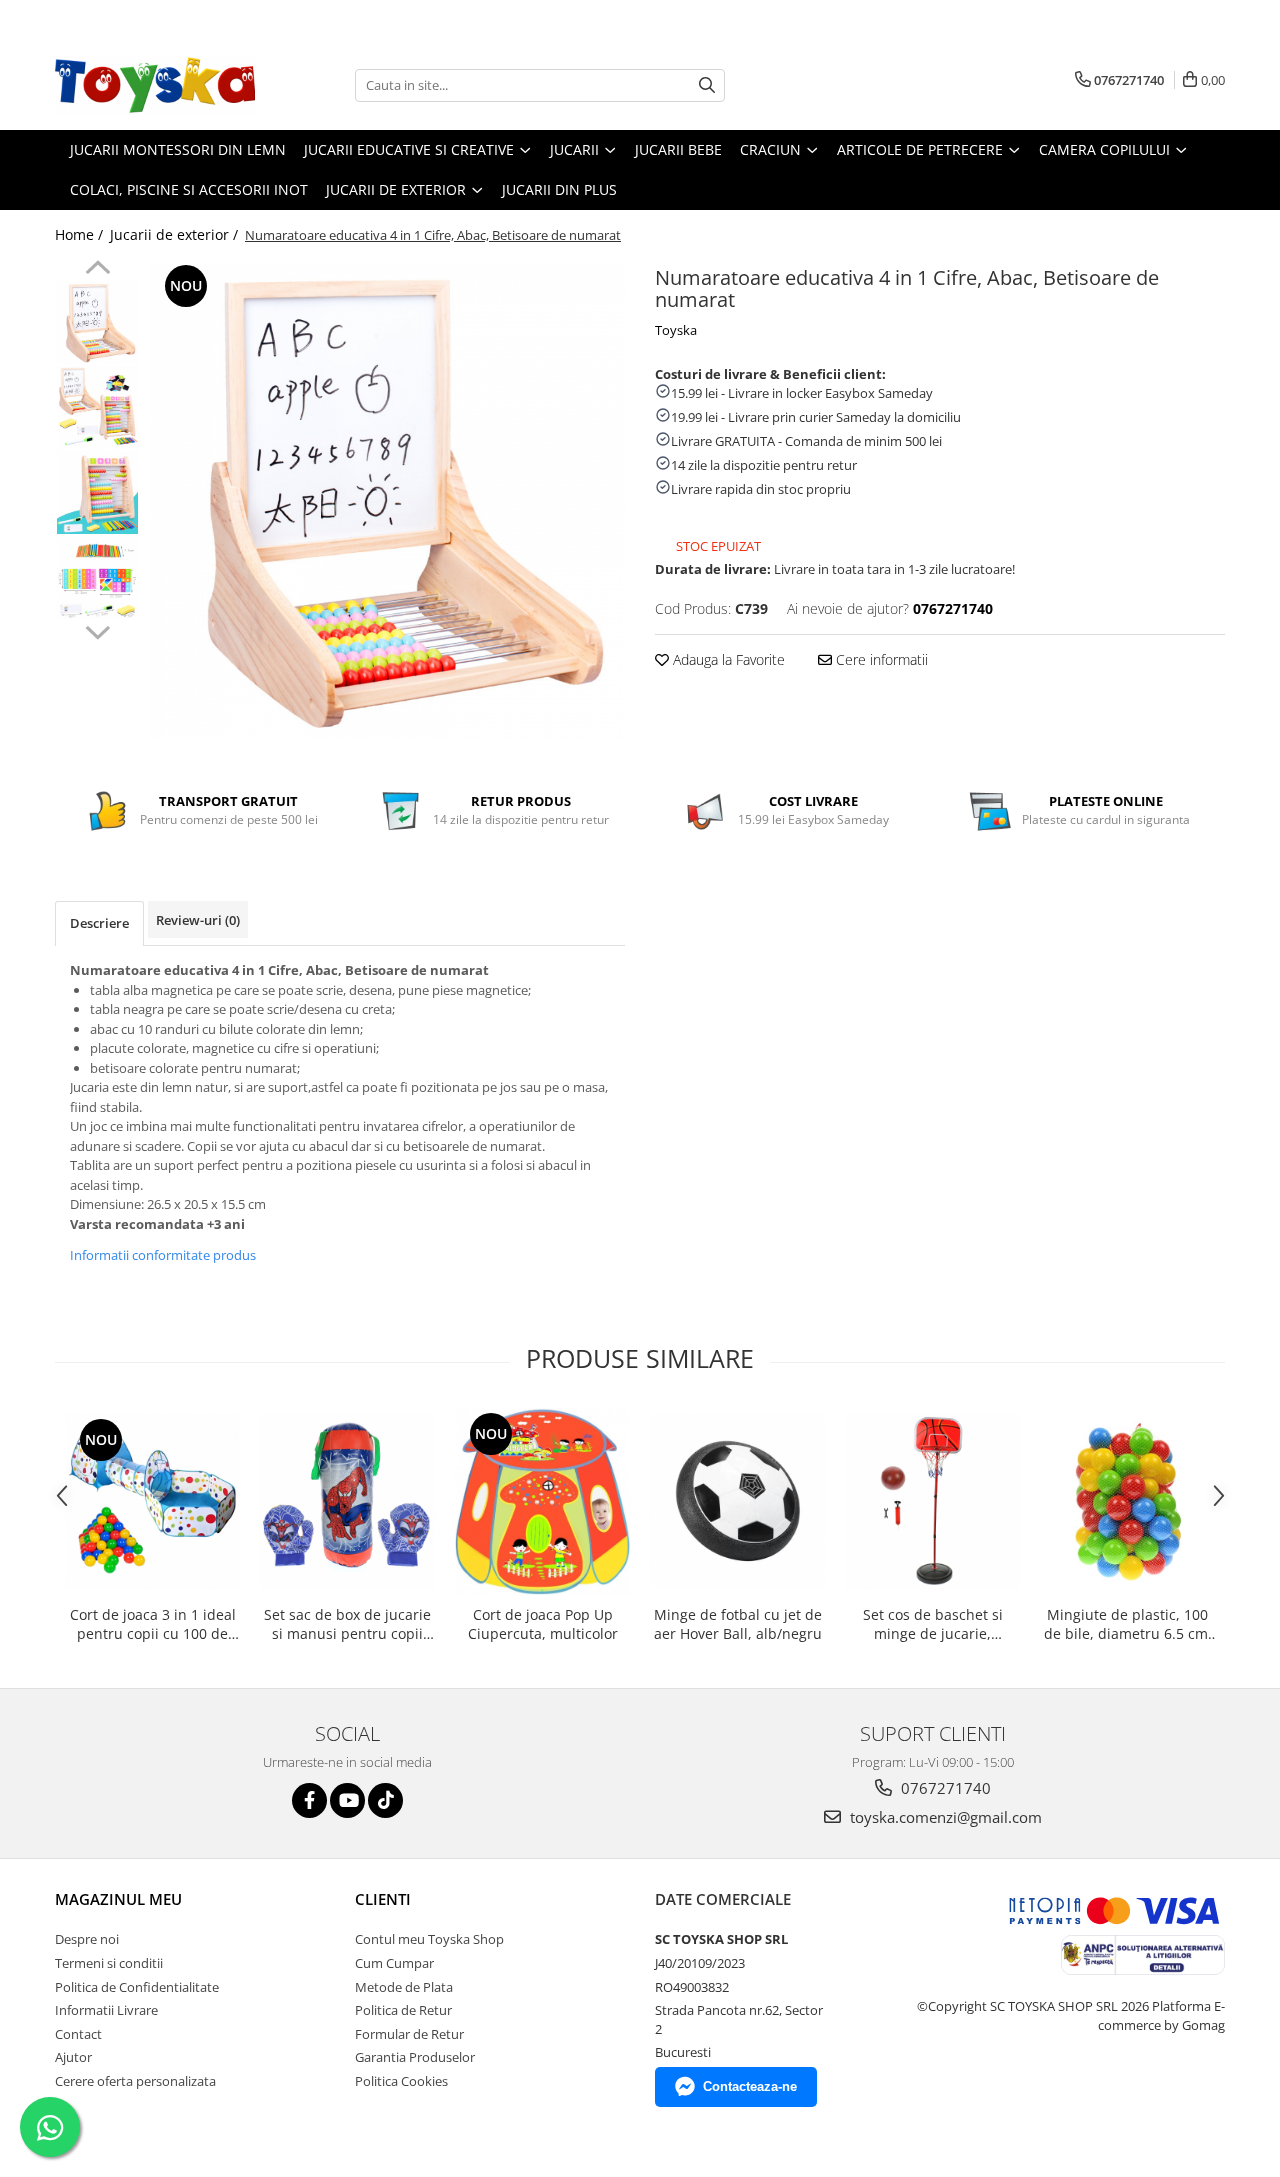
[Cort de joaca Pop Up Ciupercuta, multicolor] (542, 1501)
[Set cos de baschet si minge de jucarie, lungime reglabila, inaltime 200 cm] (932, 1501)
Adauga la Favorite (727, 659)
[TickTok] (385, 1800)
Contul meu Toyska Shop (429, 1939)
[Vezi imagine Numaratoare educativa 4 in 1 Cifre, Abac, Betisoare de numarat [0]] (97, 322)
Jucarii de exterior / (176, 234)
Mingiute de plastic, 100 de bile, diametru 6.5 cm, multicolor (1128, 1624)
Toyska (676, 330)
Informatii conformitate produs (163, 1255)
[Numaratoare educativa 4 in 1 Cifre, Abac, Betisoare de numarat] (387, 500)
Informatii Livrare (106, 2010)
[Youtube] (347, 1800)
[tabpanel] (387, 500)
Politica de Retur (403, 2010)
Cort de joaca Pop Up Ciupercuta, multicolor (543, 1624)
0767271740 (944, 1788)
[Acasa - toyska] (155, 85)
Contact (78, 2034)
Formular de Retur (409, 2034)
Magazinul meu (118, 1899)
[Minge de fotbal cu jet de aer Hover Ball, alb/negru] (737, 1501)
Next (97, 630)
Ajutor (73, 2057)
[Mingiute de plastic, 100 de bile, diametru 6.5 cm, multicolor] (1127, 1501)
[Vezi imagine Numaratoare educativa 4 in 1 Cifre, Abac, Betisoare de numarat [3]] (97, 577)
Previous (97, 270)
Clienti (383, 1899)
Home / (81, 234)
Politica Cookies (401, 2081)
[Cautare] (707, 85)
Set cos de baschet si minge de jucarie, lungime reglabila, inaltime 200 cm (933, 1624)
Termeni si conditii (109, 1963)
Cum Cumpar (394, 1963)
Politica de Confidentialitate (137, 1987)
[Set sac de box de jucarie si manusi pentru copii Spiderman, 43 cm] (347, 1501)
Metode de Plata (404, 1987)
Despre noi (87, 1939)
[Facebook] (309, 1800)
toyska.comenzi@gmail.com (944, 1817)
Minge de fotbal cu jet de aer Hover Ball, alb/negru (738, 1624)
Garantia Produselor (415, 2057)
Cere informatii (880, 659)
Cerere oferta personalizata (135, 2081)
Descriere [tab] (99, 923)
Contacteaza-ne (750, 2086)
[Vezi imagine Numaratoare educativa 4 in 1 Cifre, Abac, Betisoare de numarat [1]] (97, 407)
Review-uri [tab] (198, 920)
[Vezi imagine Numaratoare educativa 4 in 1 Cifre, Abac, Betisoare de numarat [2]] (97, 492)
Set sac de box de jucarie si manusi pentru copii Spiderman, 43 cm (347, 1624)
